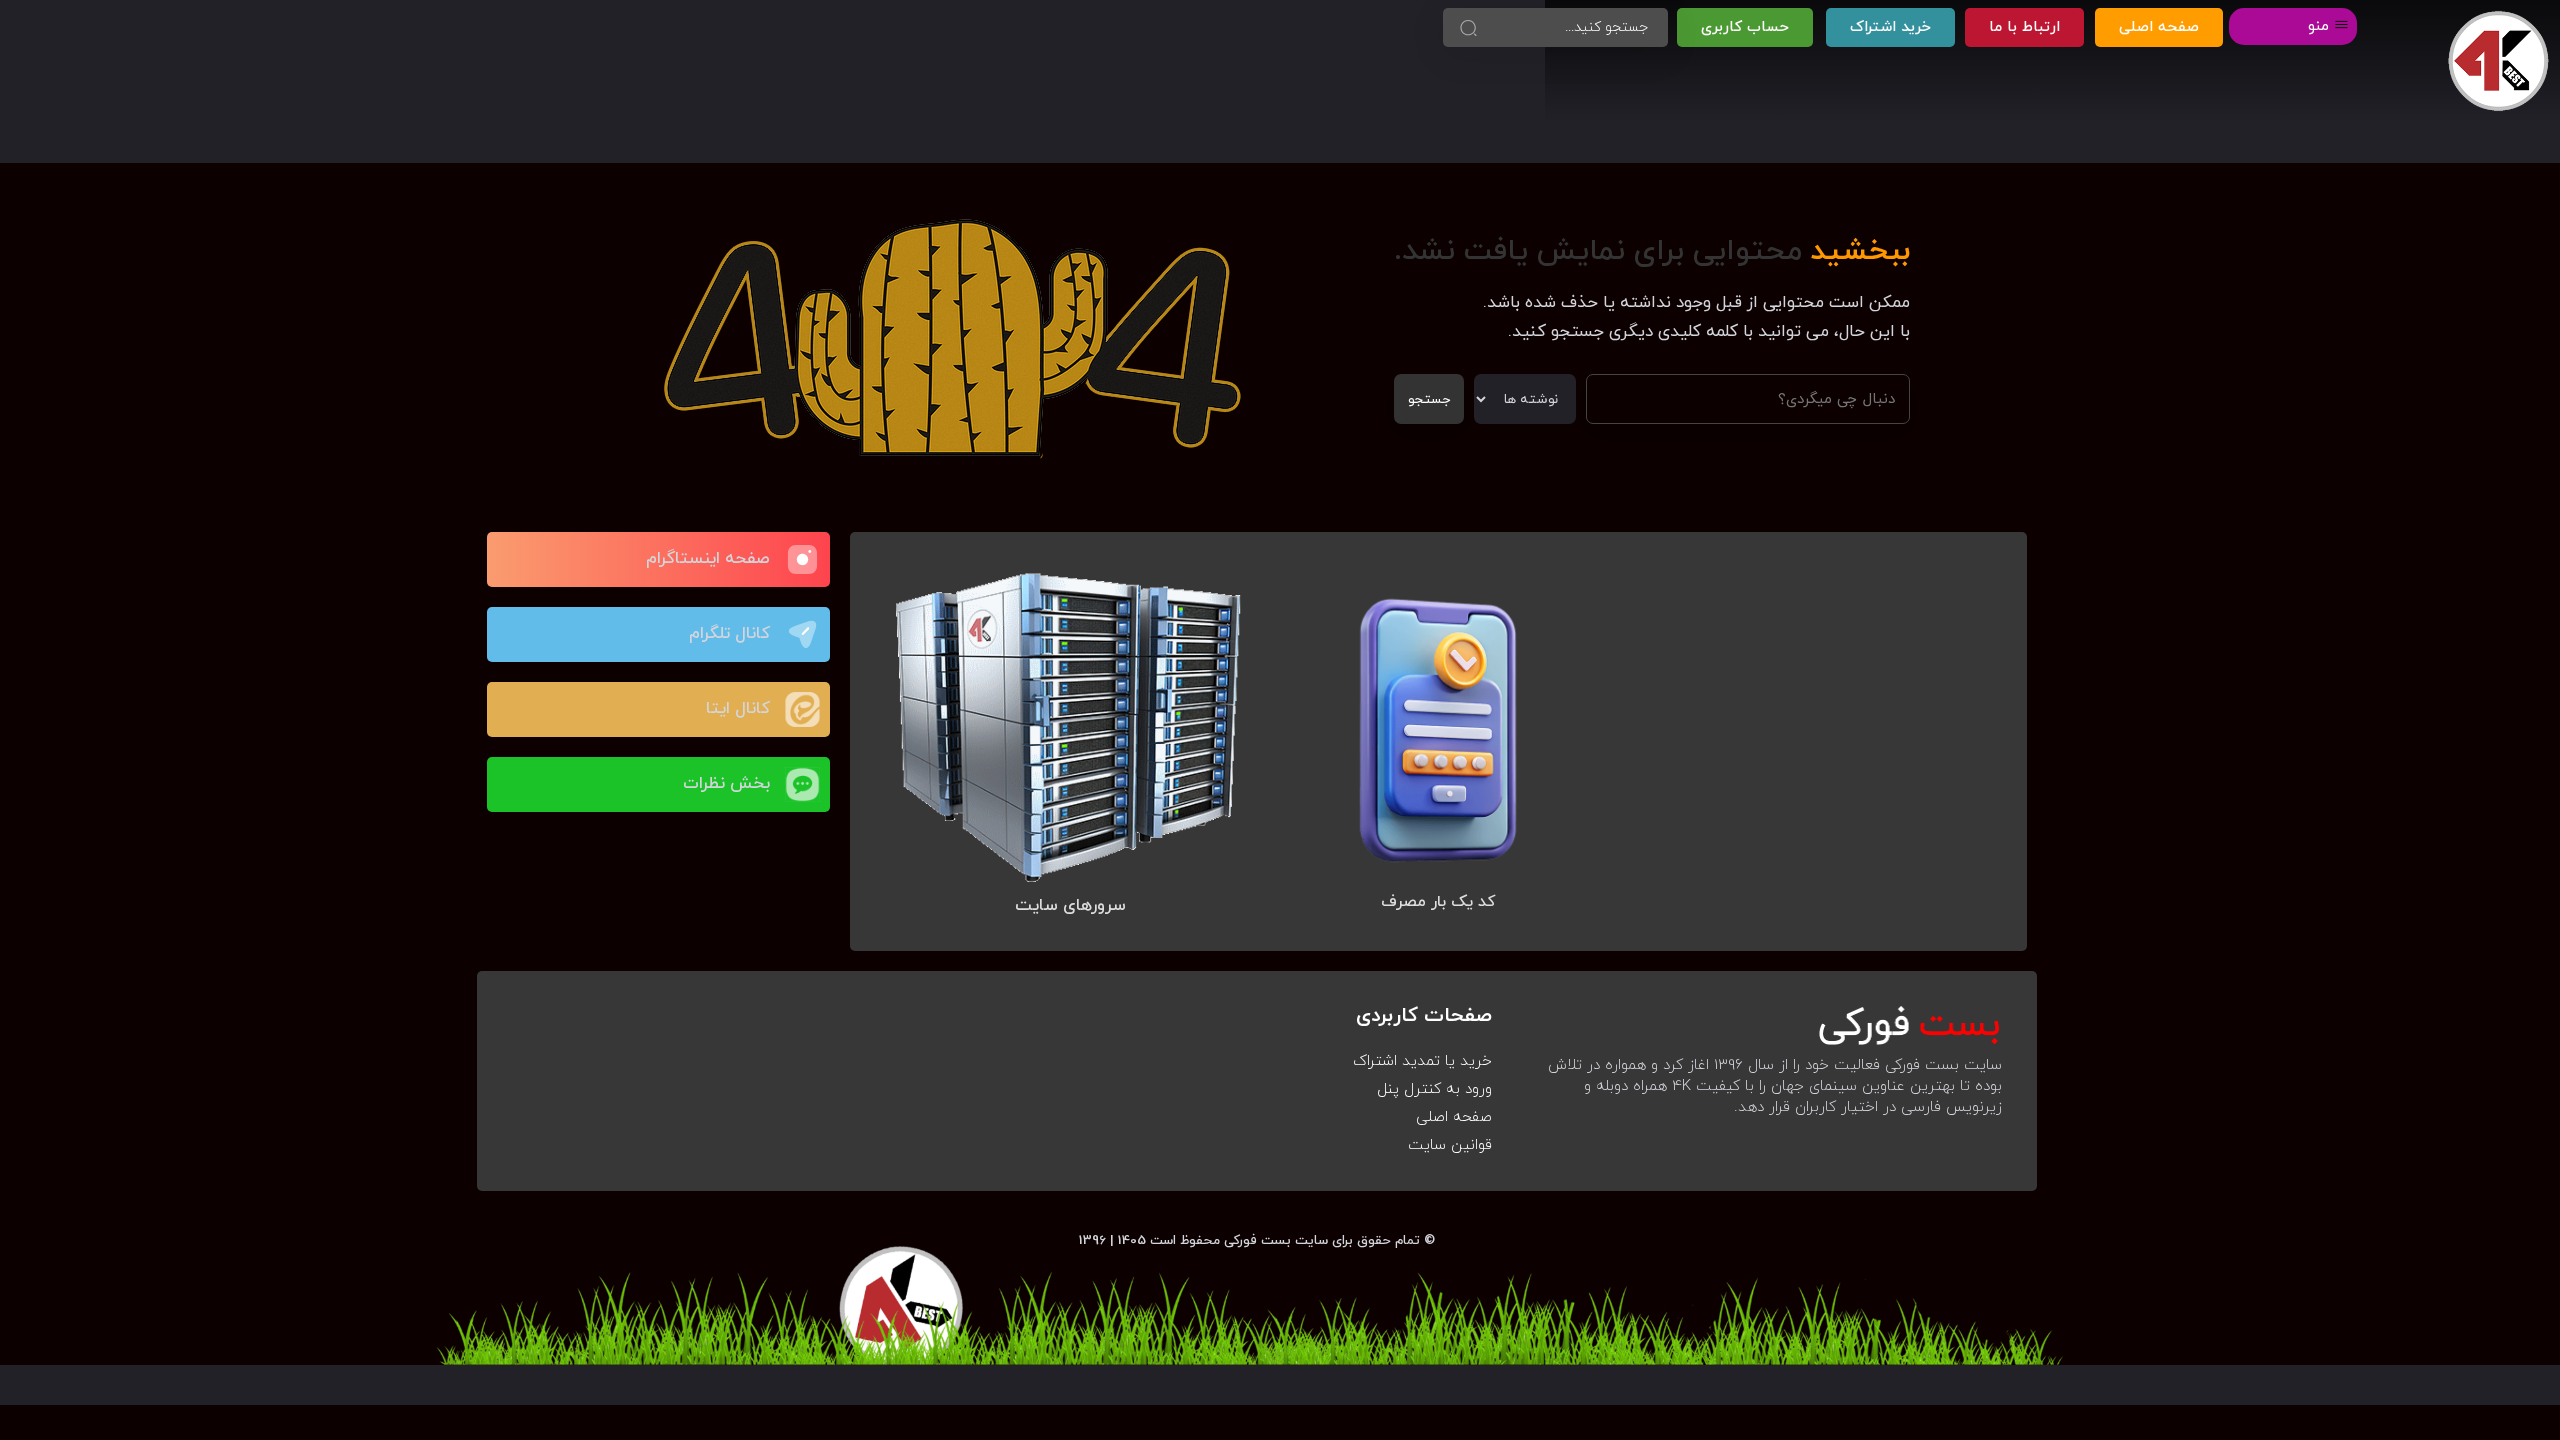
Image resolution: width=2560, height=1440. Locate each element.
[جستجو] (1468, 27)
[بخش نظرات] (802, 784)
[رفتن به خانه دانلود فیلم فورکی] (2498, 61)
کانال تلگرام (729, 634)
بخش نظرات (726, 784)
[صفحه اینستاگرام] (802, 559)
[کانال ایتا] (802, 709)
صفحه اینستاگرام (708, 559)
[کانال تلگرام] (802, 634)
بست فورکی (1257, 1240)
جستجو (1429, 399)
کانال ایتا (738, 709)
